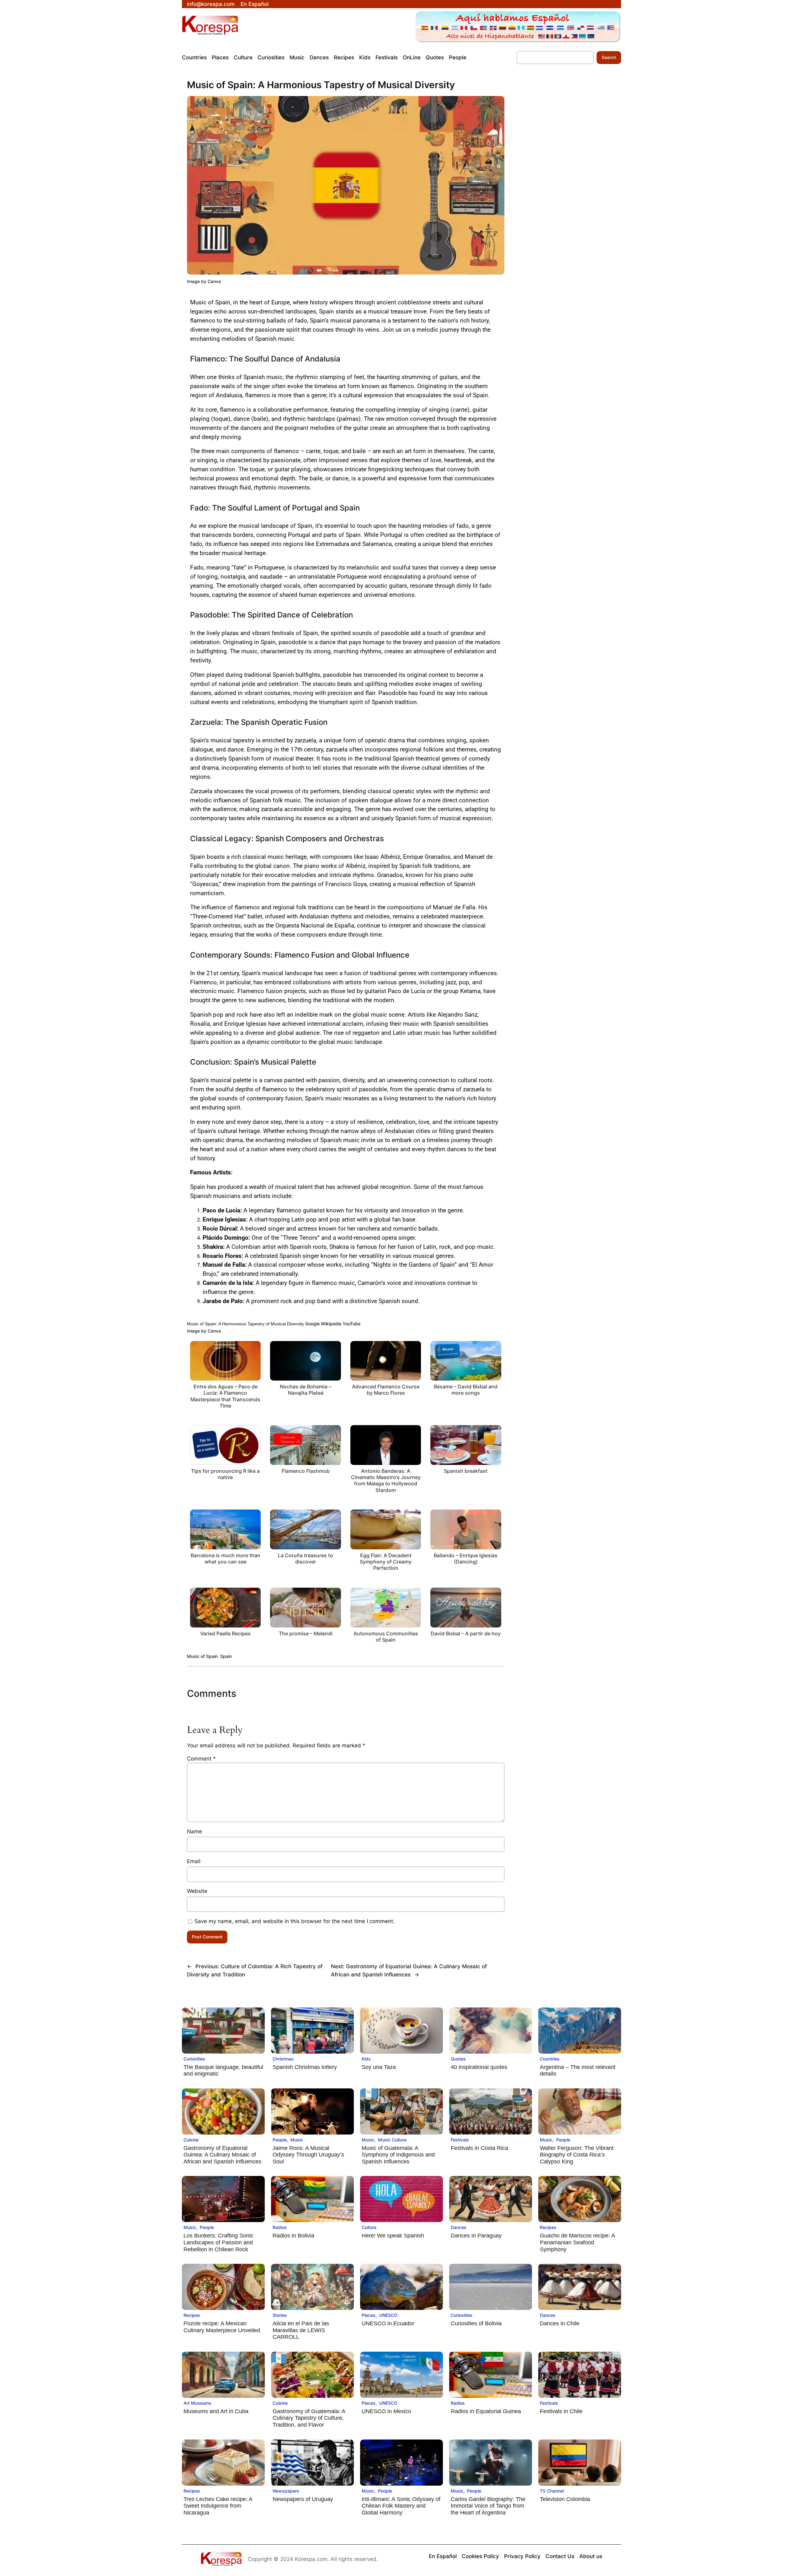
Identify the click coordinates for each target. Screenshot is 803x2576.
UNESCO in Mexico (386, 2411)
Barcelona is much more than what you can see (226, 1558)
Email (194, 1861)
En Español (255, 4)
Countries (550, 2059)
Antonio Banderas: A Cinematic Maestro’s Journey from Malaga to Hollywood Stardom (386, 1480)
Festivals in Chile (561, 2411)
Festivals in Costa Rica (479, 2148)
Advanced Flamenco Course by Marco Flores (386, 1390)
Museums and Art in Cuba (216, 2411)
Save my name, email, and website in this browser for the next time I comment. (295, 1921)
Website (197, 1891)
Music (297, 2140)
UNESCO (388, 2315)
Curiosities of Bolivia (476, 2323)
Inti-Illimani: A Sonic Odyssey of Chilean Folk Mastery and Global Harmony (401, 2506)
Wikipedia (331, 1324)
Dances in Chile (560, 2323)
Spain (226, 1656)
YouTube (351, 1324)
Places (369, 2315)
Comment (201, 1759)
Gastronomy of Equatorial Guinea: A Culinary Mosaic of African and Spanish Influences (222, 2155)
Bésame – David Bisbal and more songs (466, 1390)
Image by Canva (204, 281)
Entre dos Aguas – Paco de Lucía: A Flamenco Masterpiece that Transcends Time (225, 1396)
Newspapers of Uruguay (303, 2499)
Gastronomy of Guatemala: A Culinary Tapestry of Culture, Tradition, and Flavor (309, 2418)
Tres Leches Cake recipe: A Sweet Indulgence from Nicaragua (218, 2506)
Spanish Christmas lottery (305, 2067)
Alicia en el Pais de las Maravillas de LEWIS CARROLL (301, 2330)
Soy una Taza (379, 2067)
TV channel (552, 2491)
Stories (280, 2315)
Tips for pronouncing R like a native (225, 1474)
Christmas (283, 2059)
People (280, 2140)
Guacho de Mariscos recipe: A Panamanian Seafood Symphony (577, 2242)
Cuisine (191, 2140)
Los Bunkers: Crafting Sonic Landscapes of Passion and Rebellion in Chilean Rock (218, 2242)
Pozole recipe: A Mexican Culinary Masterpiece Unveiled (222, 2327)
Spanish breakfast (466, 1471)
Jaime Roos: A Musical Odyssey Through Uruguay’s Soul (308, 2155)
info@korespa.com (211, 4)
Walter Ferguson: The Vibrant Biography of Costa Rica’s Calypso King (577, 2155)
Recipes (548, 2227)
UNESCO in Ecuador (388, 2323)
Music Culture (392, 2140)
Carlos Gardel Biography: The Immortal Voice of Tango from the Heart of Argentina (488, 2506)
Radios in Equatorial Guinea (486, 2411)
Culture (369, 2227)
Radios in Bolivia (293, 2236)
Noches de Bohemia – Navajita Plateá (306, 1390)
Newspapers (286, 2491)
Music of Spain (202, 1656)
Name (194, 1831)
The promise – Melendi (306, 1633)
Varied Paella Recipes (225, 1633)
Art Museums (197, 2403)
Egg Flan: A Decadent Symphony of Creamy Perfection (386, 1562)
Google (312, 1324)
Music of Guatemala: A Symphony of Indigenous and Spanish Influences (398, 2155)
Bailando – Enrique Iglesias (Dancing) (466, 1558)
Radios (280, 2227)
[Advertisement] (562, 192)
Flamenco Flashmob (306, 1471)
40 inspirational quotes (479, 2067)
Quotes (458, 2059)
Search (609, 57)
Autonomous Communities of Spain (386, 1637)
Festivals (460, 2140)
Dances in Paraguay (476, 2236)
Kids (366, 2059)
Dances (459, 2227)
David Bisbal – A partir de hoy (466, 1633)
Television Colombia (565, 2499)
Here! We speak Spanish (393, 2236)
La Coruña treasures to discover (306, 1558)
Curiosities (194, 2059)
